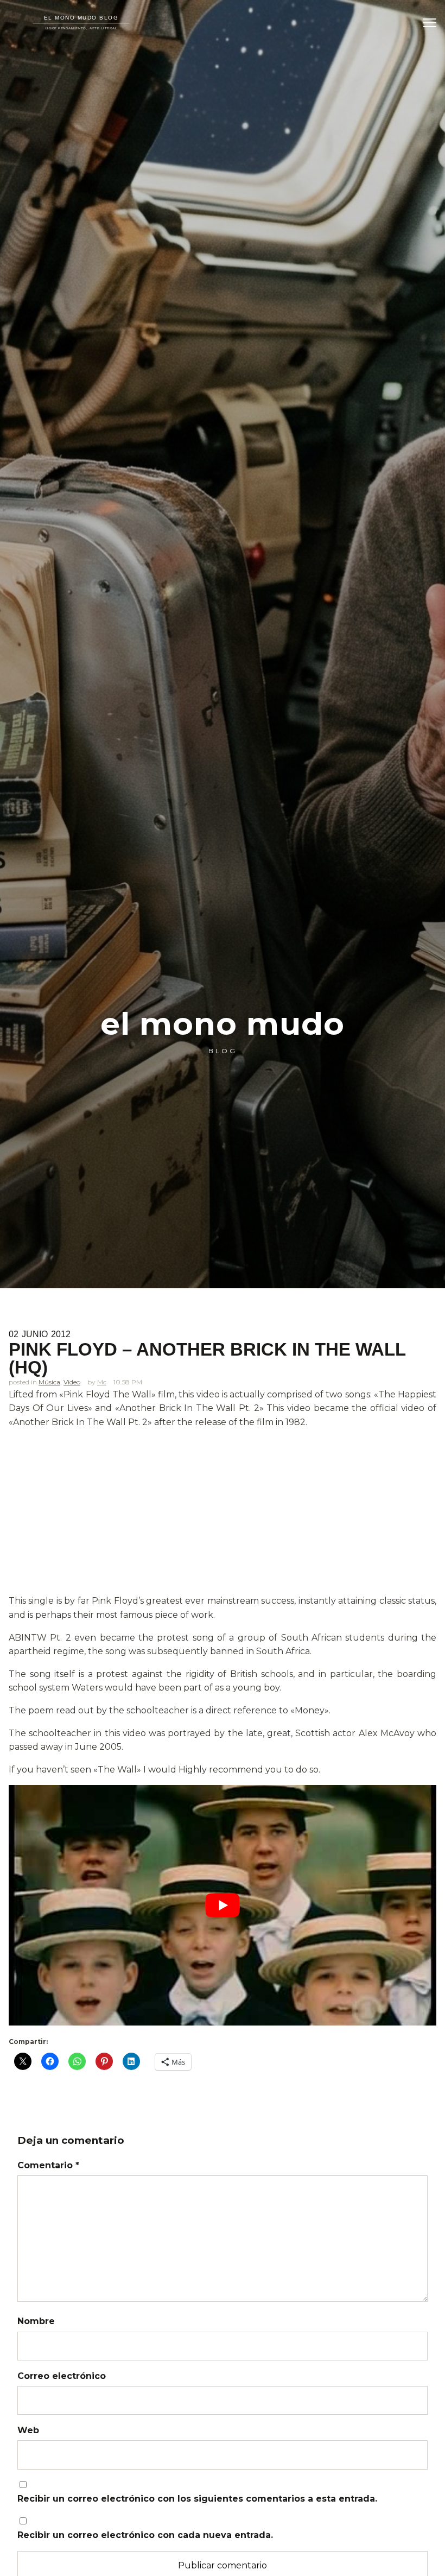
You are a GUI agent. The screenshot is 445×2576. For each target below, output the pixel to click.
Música (49, 1382)
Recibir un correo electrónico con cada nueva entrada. (145, 2535)
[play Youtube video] (223, 1905)
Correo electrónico (62, 2376)
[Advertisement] (223, 1514)
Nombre (36, 2321)
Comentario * (48, 2165)
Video (72, 1382)
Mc (102, 1382)
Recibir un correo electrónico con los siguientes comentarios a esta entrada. (197, 2499)
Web (28, 2430)
